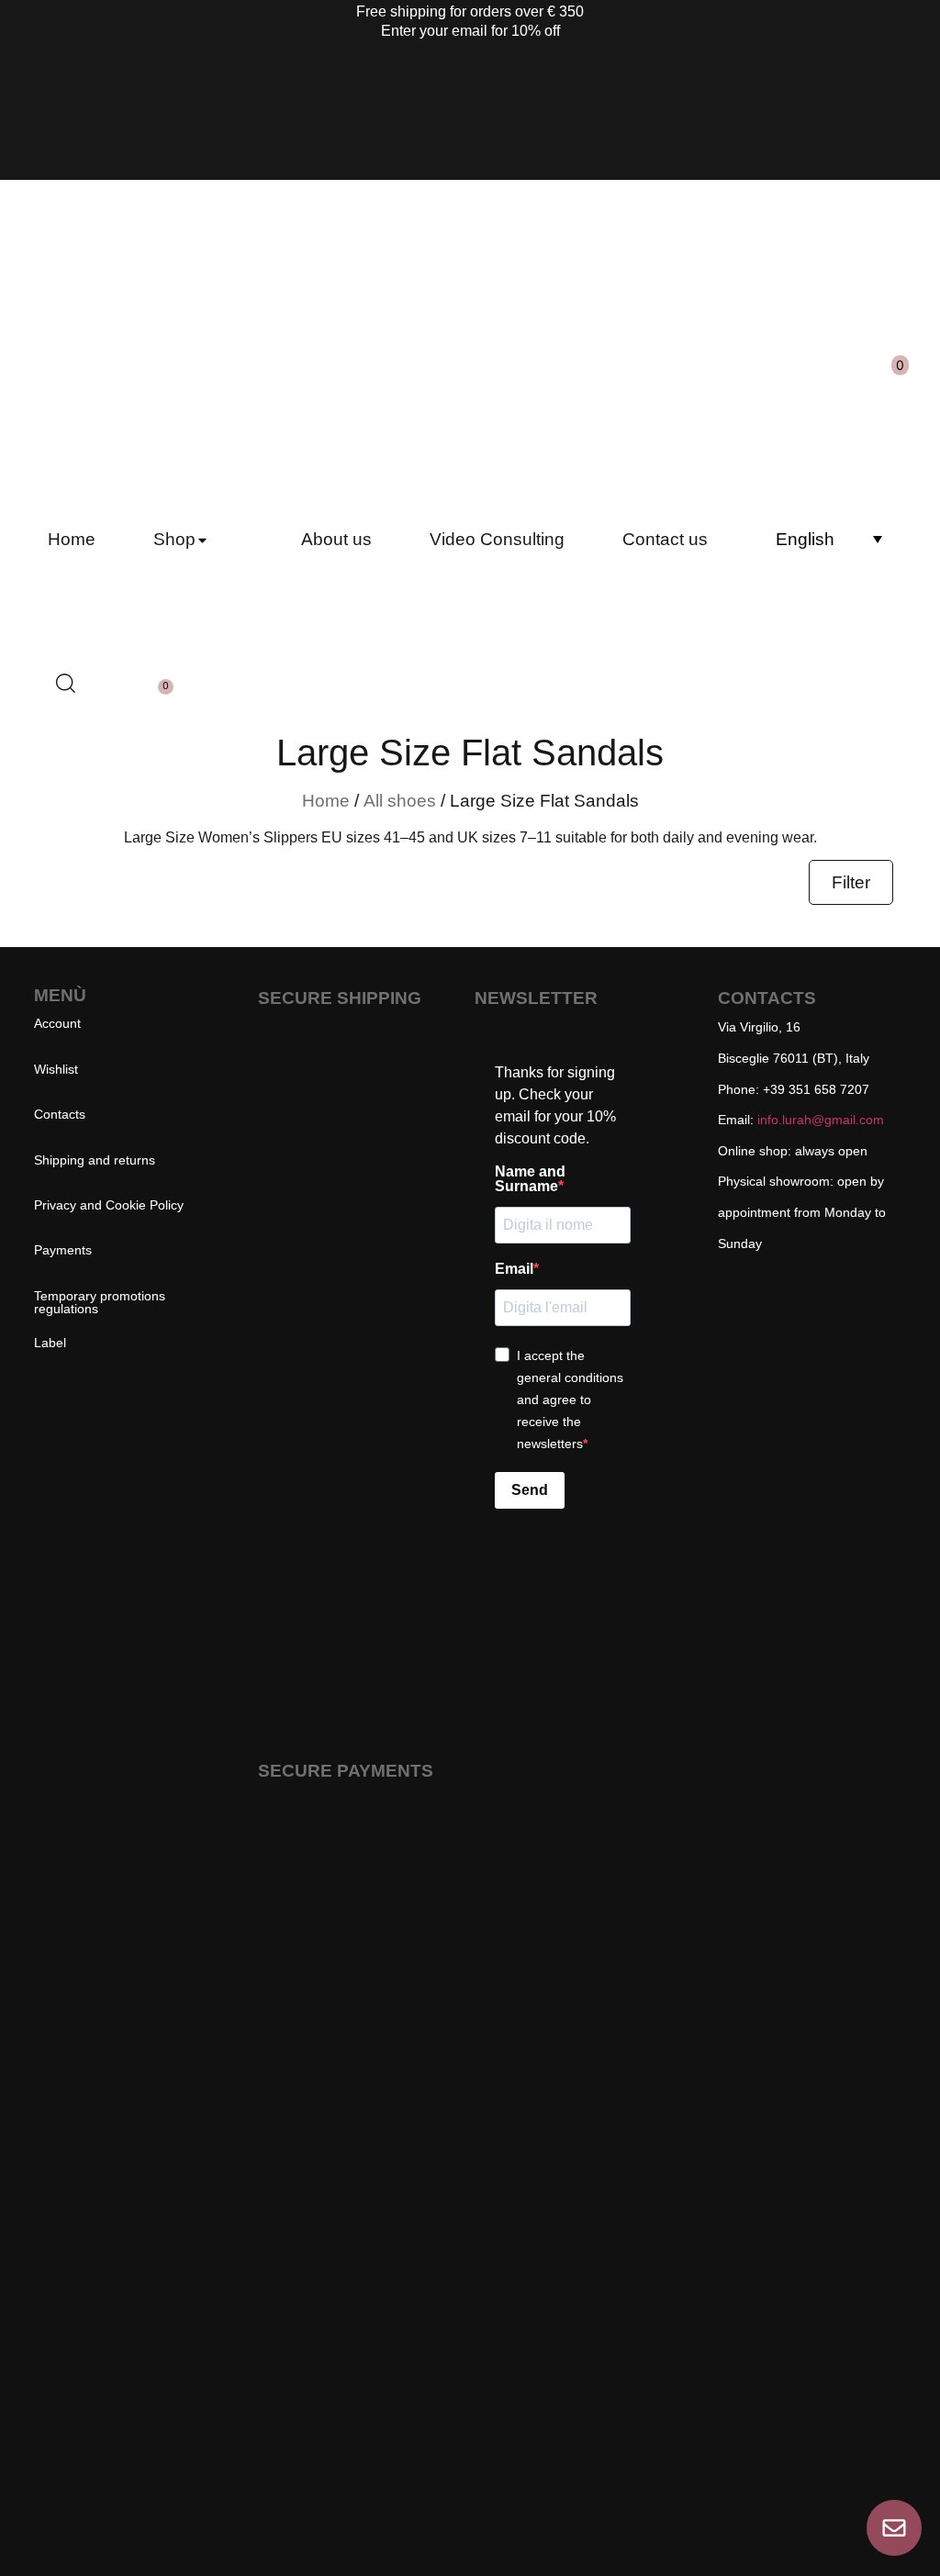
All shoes (400, 801)
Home (72, 539)
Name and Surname (530, 1179)
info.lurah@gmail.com (821, 1120)
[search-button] (643, 360)
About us (336, 539)
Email (514, 1269)
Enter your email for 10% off (470, 31)
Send (530, 1490)
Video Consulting (497, 539)
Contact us (665, 539)
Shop (174, 539)
